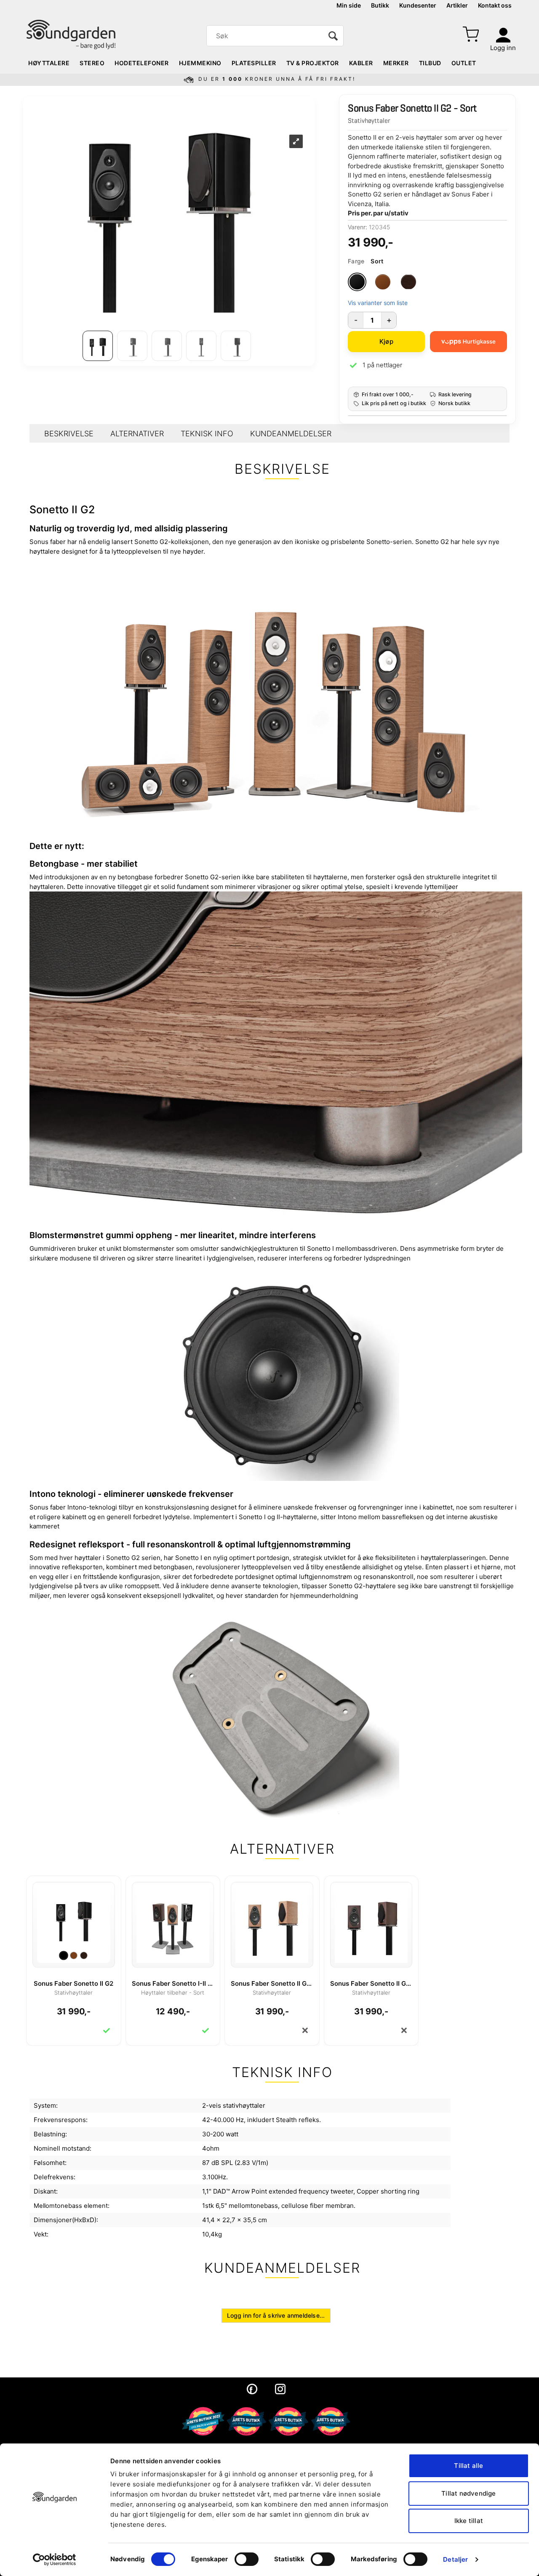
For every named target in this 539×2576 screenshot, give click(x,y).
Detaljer (455, 2559)
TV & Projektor (313, 63)
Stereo (92, 63)
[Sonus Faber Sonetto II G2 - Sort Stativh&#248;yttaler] (74, 1918)
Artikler (457, 5)
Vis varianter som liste (378, 303)
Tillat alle (468, 2466)
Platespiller (254, 63)
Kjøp (386, 341)
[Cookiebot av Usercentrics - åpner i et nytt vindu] (55, 2560)
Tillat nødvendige (468, 2493)
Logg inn (503, 48)
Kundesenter (418, 5)
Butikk (380, 5)
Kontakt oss (495, 5)
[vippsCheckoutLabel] (468, 342)
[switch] (247, 2559)
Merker (396, 63)
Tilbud (430, 63)
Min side (349, 5)
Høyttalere (49, 63)
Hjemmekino (200, 63)
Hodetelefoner (142, 63)
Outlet (464, 63)
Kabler (361, 63)
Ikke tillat (469, 2521)
